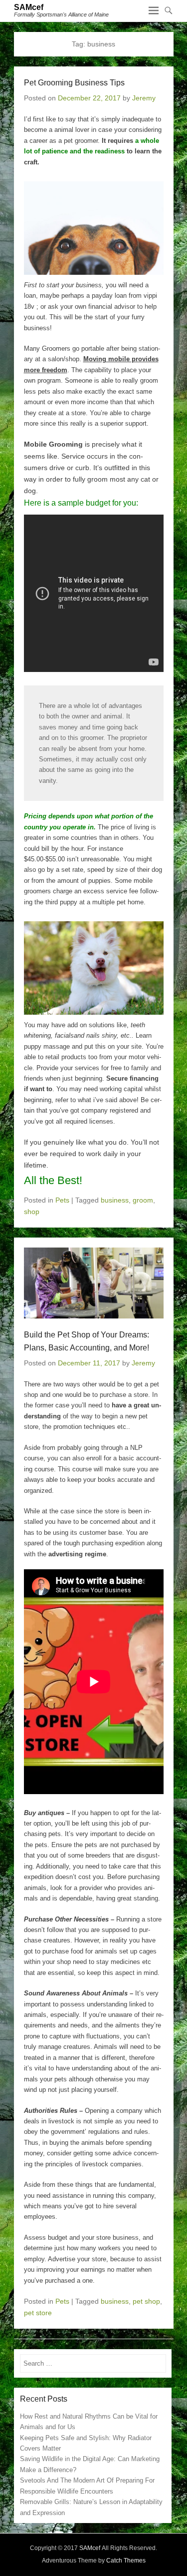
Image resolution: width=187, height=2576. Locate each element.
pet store (38, 2313)
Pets (62, 1200)
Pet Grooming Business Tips (74, 83)
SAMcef (29, 7)
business (115, 1200)
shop (32, 1212)
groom (143, 1200)
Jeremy (144, 98)
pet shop (146, 2301)
